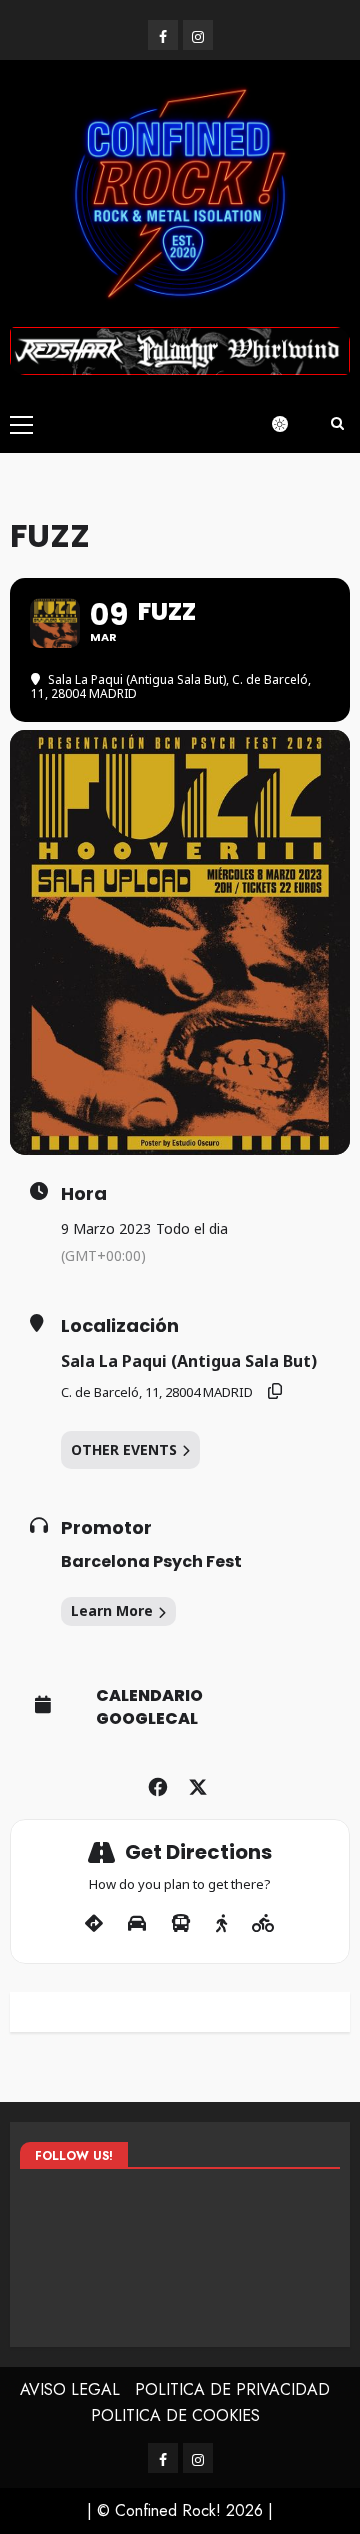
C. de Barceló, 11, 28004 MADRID (157, 1392)
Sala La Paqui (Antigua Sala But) (189, 1361)
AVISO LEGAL (70, 2389)
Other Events (124, 1449)
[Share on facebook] (157, 1783)
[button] (21, 424)
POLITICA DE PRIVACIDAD (232, 2389)
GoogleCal (147, 1719)
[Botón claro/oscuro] (290, 424)
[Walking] (221, 1924)
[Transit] (181, 1924)
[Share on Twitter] (197, 1783)
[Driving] (137, 1924)
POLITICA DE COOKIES (175, 2415)
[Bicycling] (263, 1924)
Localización (120, 1326)
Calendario (149, 1696)
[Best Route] (94, 1924)
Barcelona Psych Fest (151, 1561)
